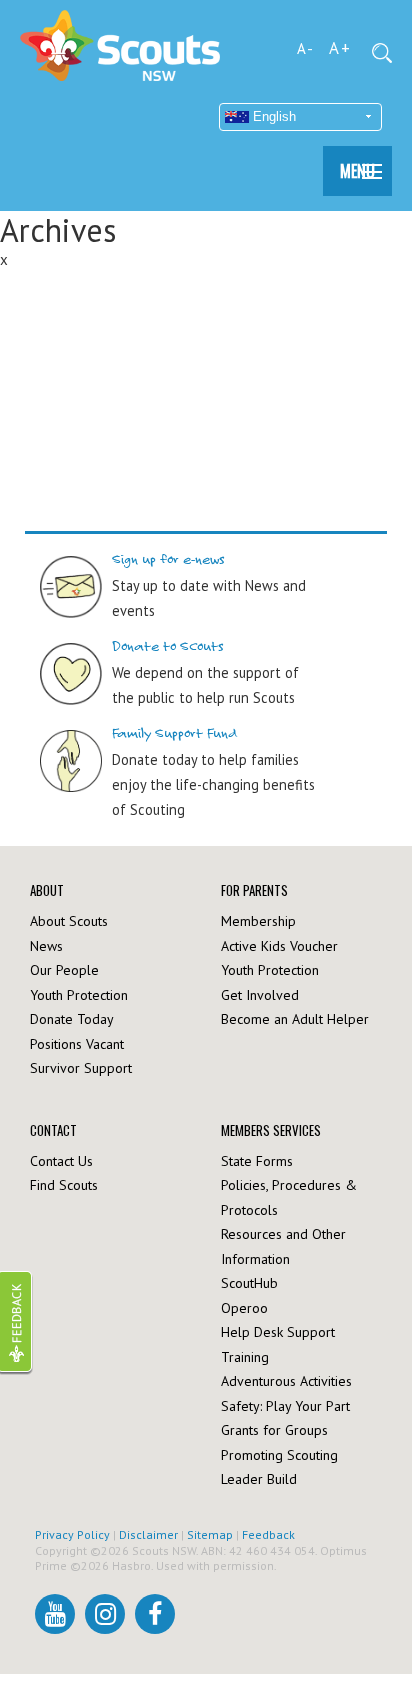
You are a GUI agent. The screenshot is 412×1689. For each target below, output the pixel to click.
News (46, 946)
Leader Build (259, 1479)
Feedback (268, 1534)
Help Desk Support (278, 1332)
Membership (258, 921)
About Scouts (69, 921)
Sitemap (210, 1534)
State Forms (257, 1161)
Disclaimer (148, 1534)
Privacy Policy (72, 1534)
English (272, 116)
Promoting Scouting (279, 1455)
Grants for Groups (274, 1430)
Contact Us (61, 1161)
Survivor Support (81, 1068)
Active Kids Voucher (279, 946)
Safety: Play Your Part (285, 1406)
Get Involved (260, 995)
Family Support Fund (175, 733)
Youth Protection (79, 995)
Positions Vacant (77, 1044)
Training (245, 1357)
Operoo (244, 1308)
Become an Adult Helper (295, 1019)
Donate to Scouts (168, 646)
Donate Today (72, 1019)
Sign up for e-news (168, 559)
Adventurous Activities (286, 1381)
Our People (64, 970)
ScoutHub (249, 1283)
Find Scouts (64, 1185)
